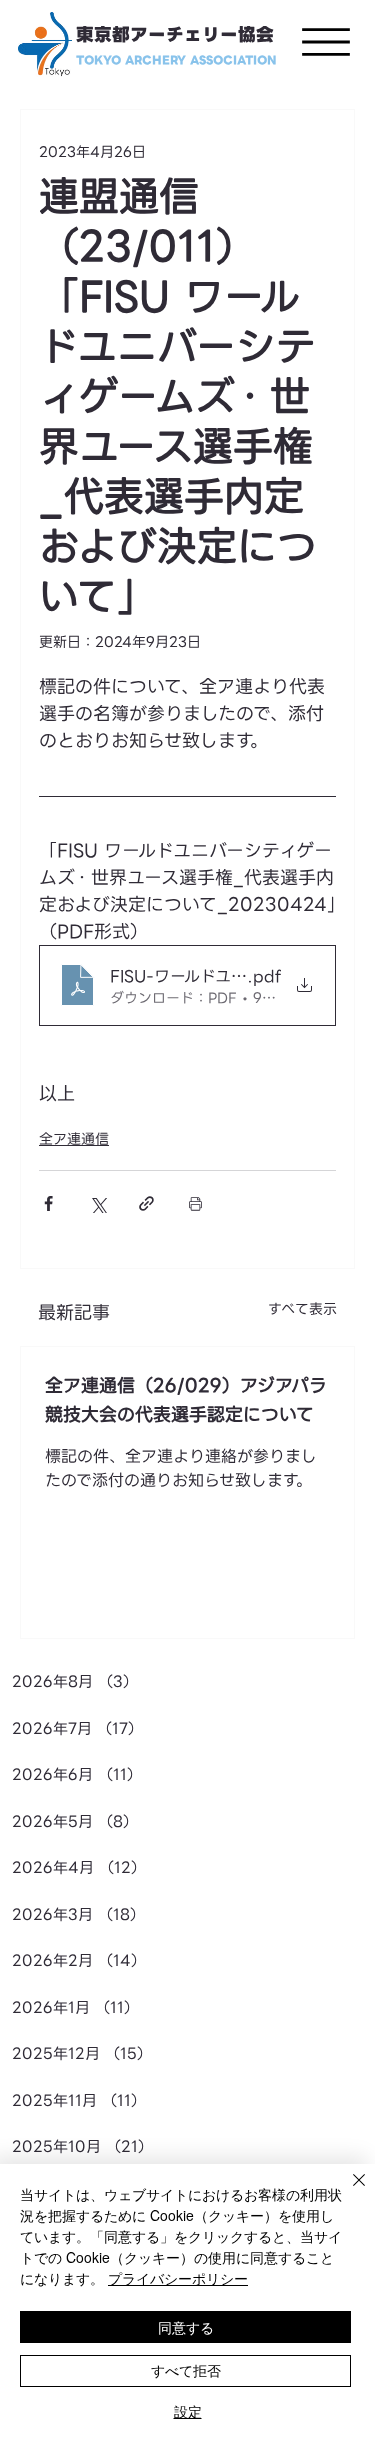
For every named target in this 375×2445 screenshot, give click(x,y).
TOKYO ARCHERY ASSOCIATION (176, 60)
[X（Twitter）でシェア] (97, 1203)
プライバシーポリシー (178, 2278)
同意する (186, 2327)
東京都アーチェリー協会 (175, 35)
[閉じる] (347, 2192)
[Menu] (326, 42)
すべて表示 (302, 1309)
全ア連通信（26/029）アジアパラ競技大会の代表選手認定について (186, 1400)
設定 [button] (188, 2411)
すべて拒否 (186, 2370)
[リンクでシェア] (146, 1203)
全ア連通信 (74, 1139)
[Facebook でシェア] (48, 1203)
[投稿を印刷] (195, 1203)
